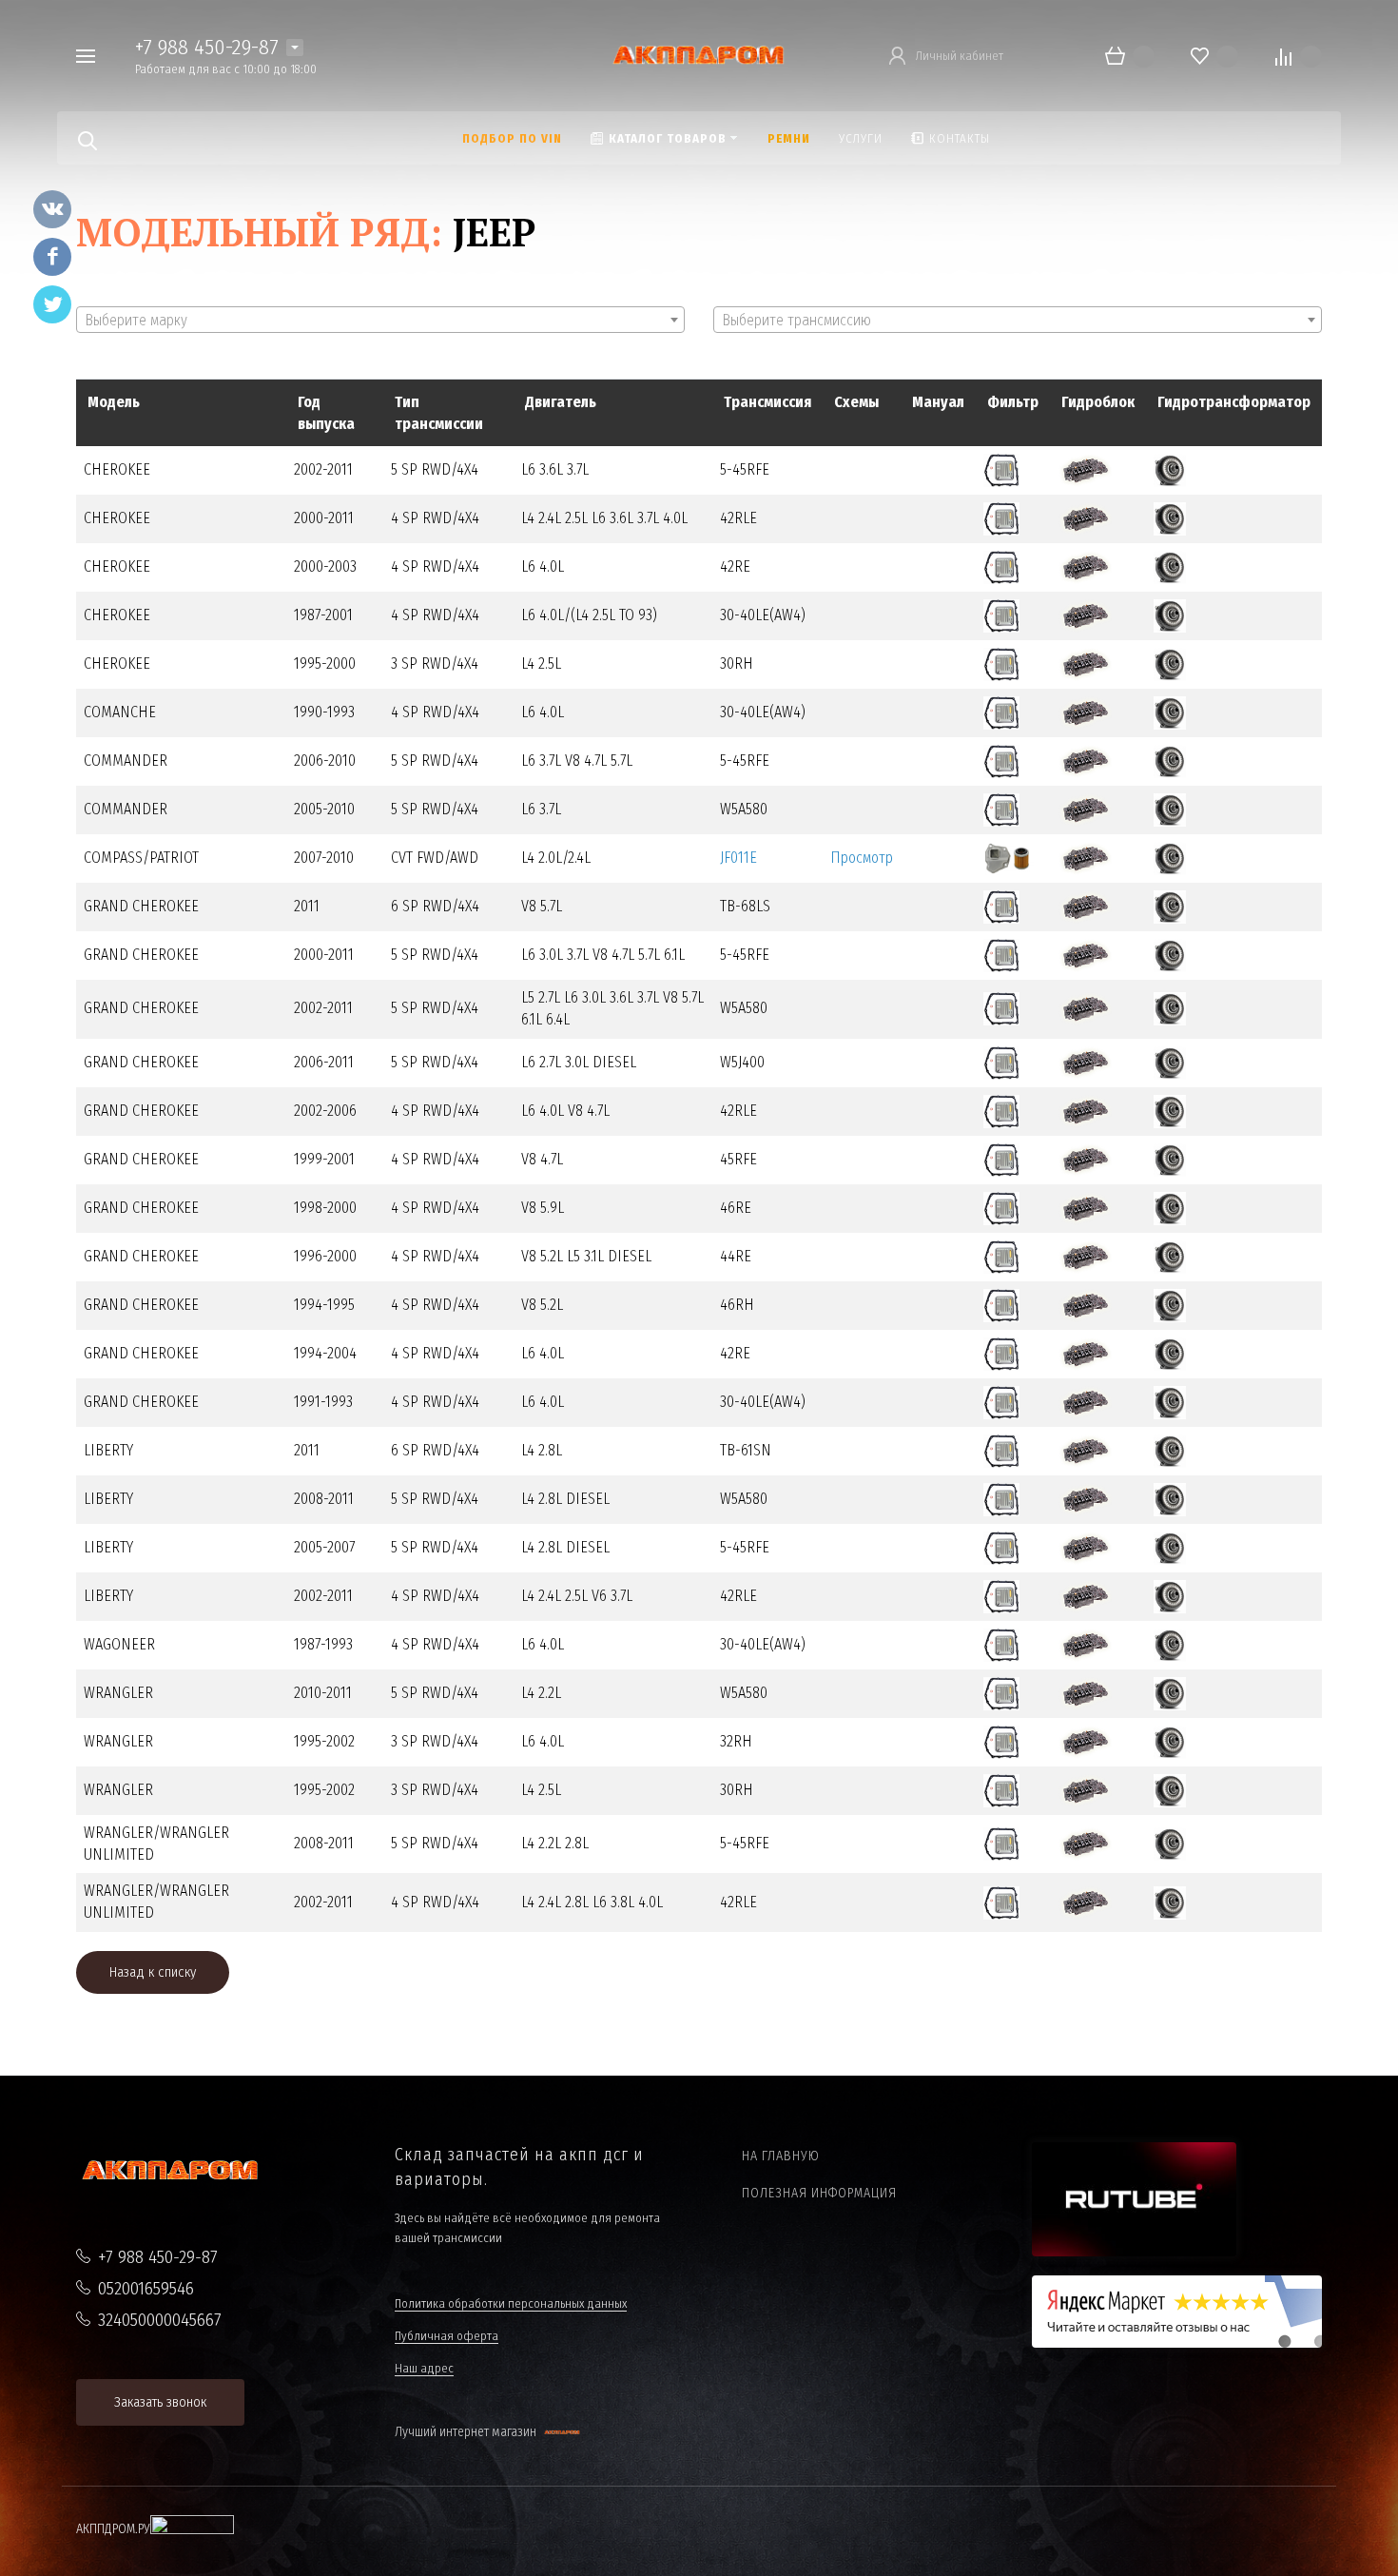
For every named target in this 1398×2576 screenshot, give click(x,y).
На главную (781, 2156)
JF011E (738, 858)
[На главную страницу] (699, 55)
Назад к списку (153, 1972)
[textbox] (380, 321)
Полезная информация (819, 2193)
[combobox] (380, 320)
